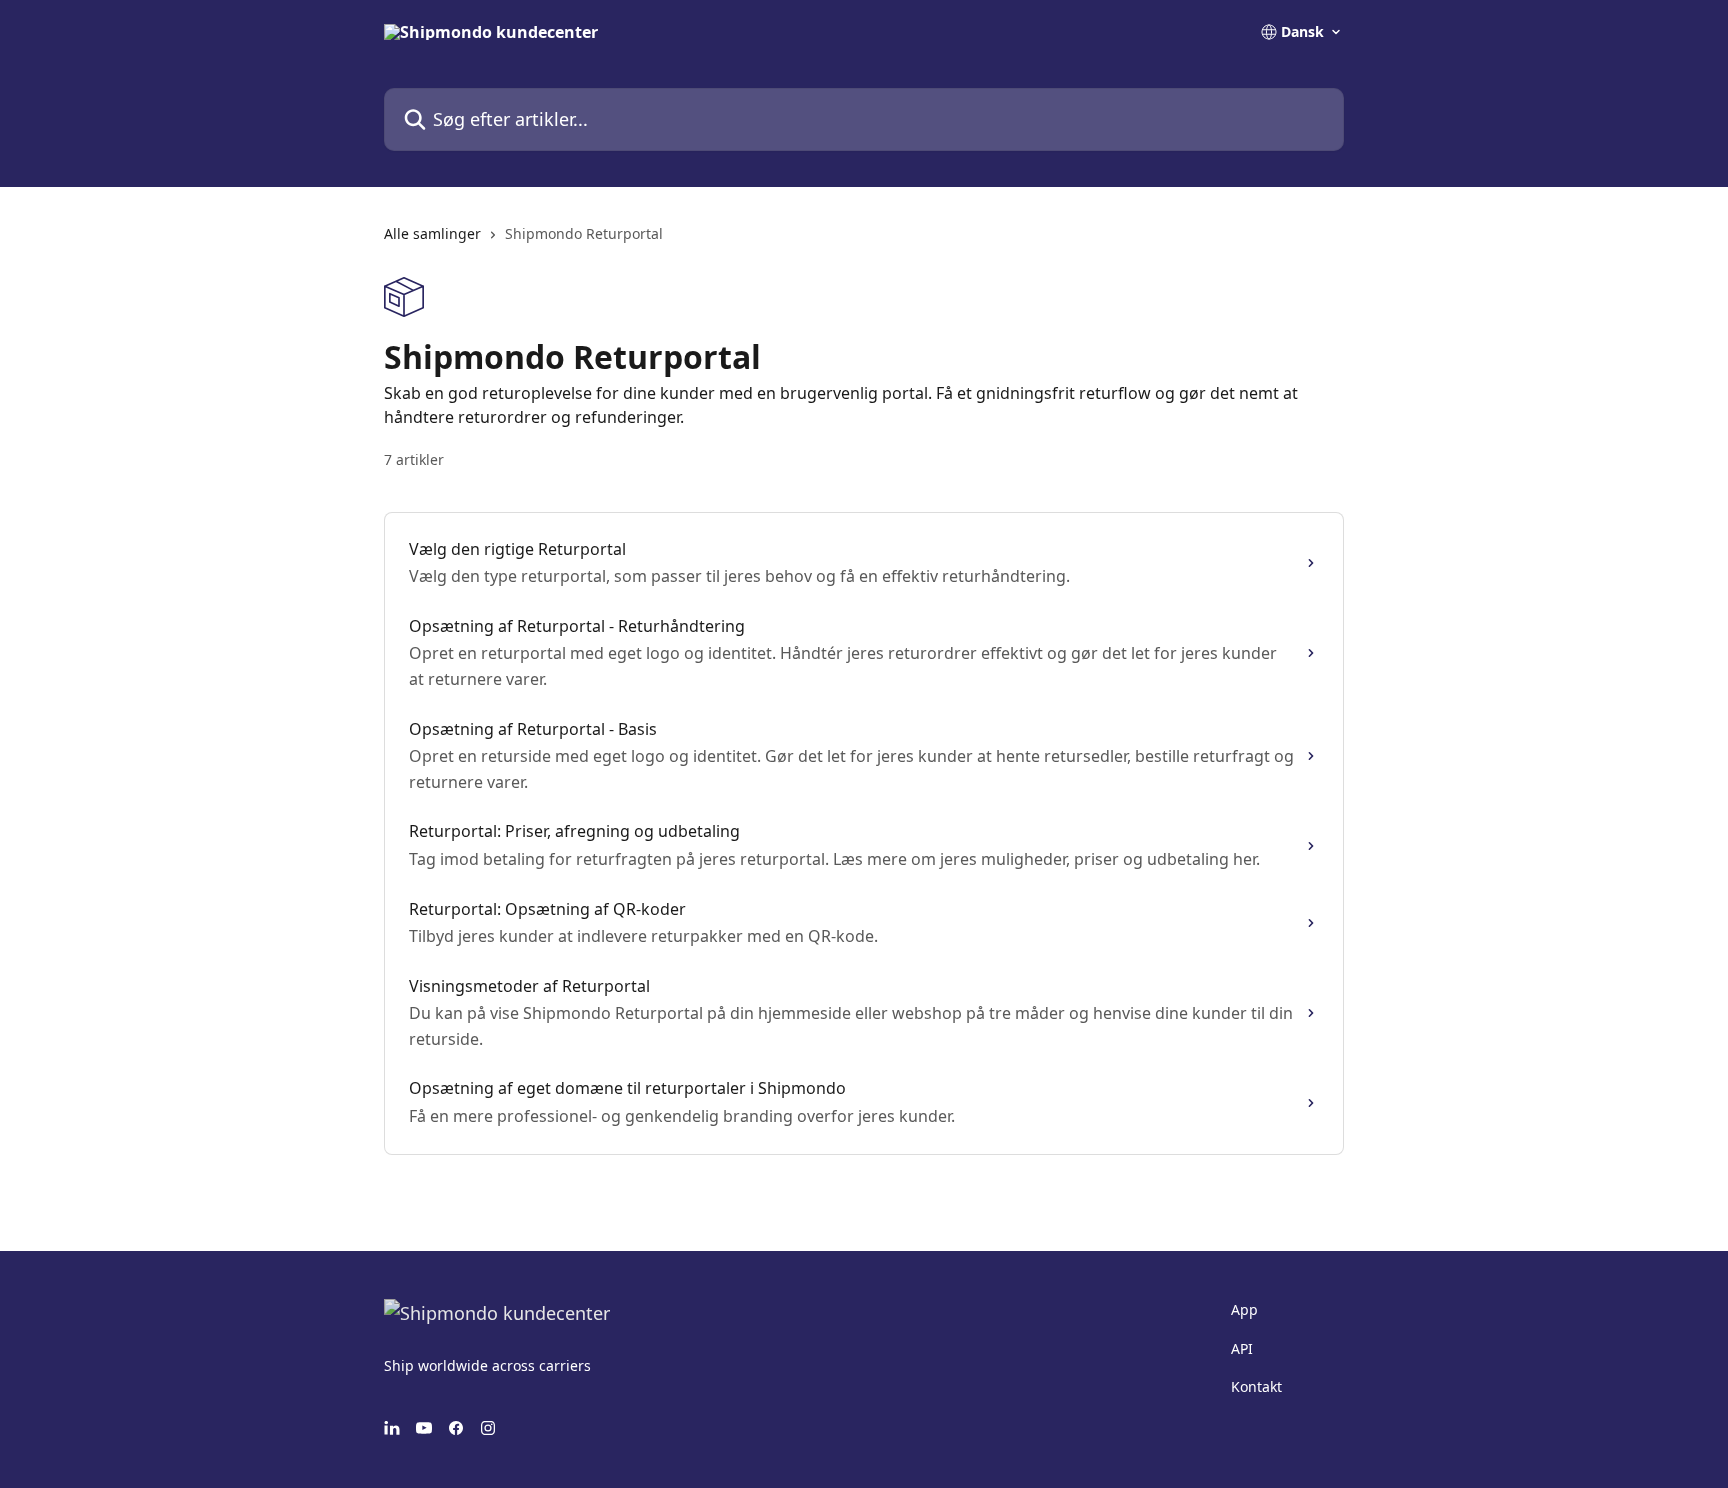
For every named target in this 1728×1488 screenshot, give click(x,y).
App (1244, 1309)
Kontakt (1256, 1386)
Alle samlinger (432, 233)
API (1242, 1348)
